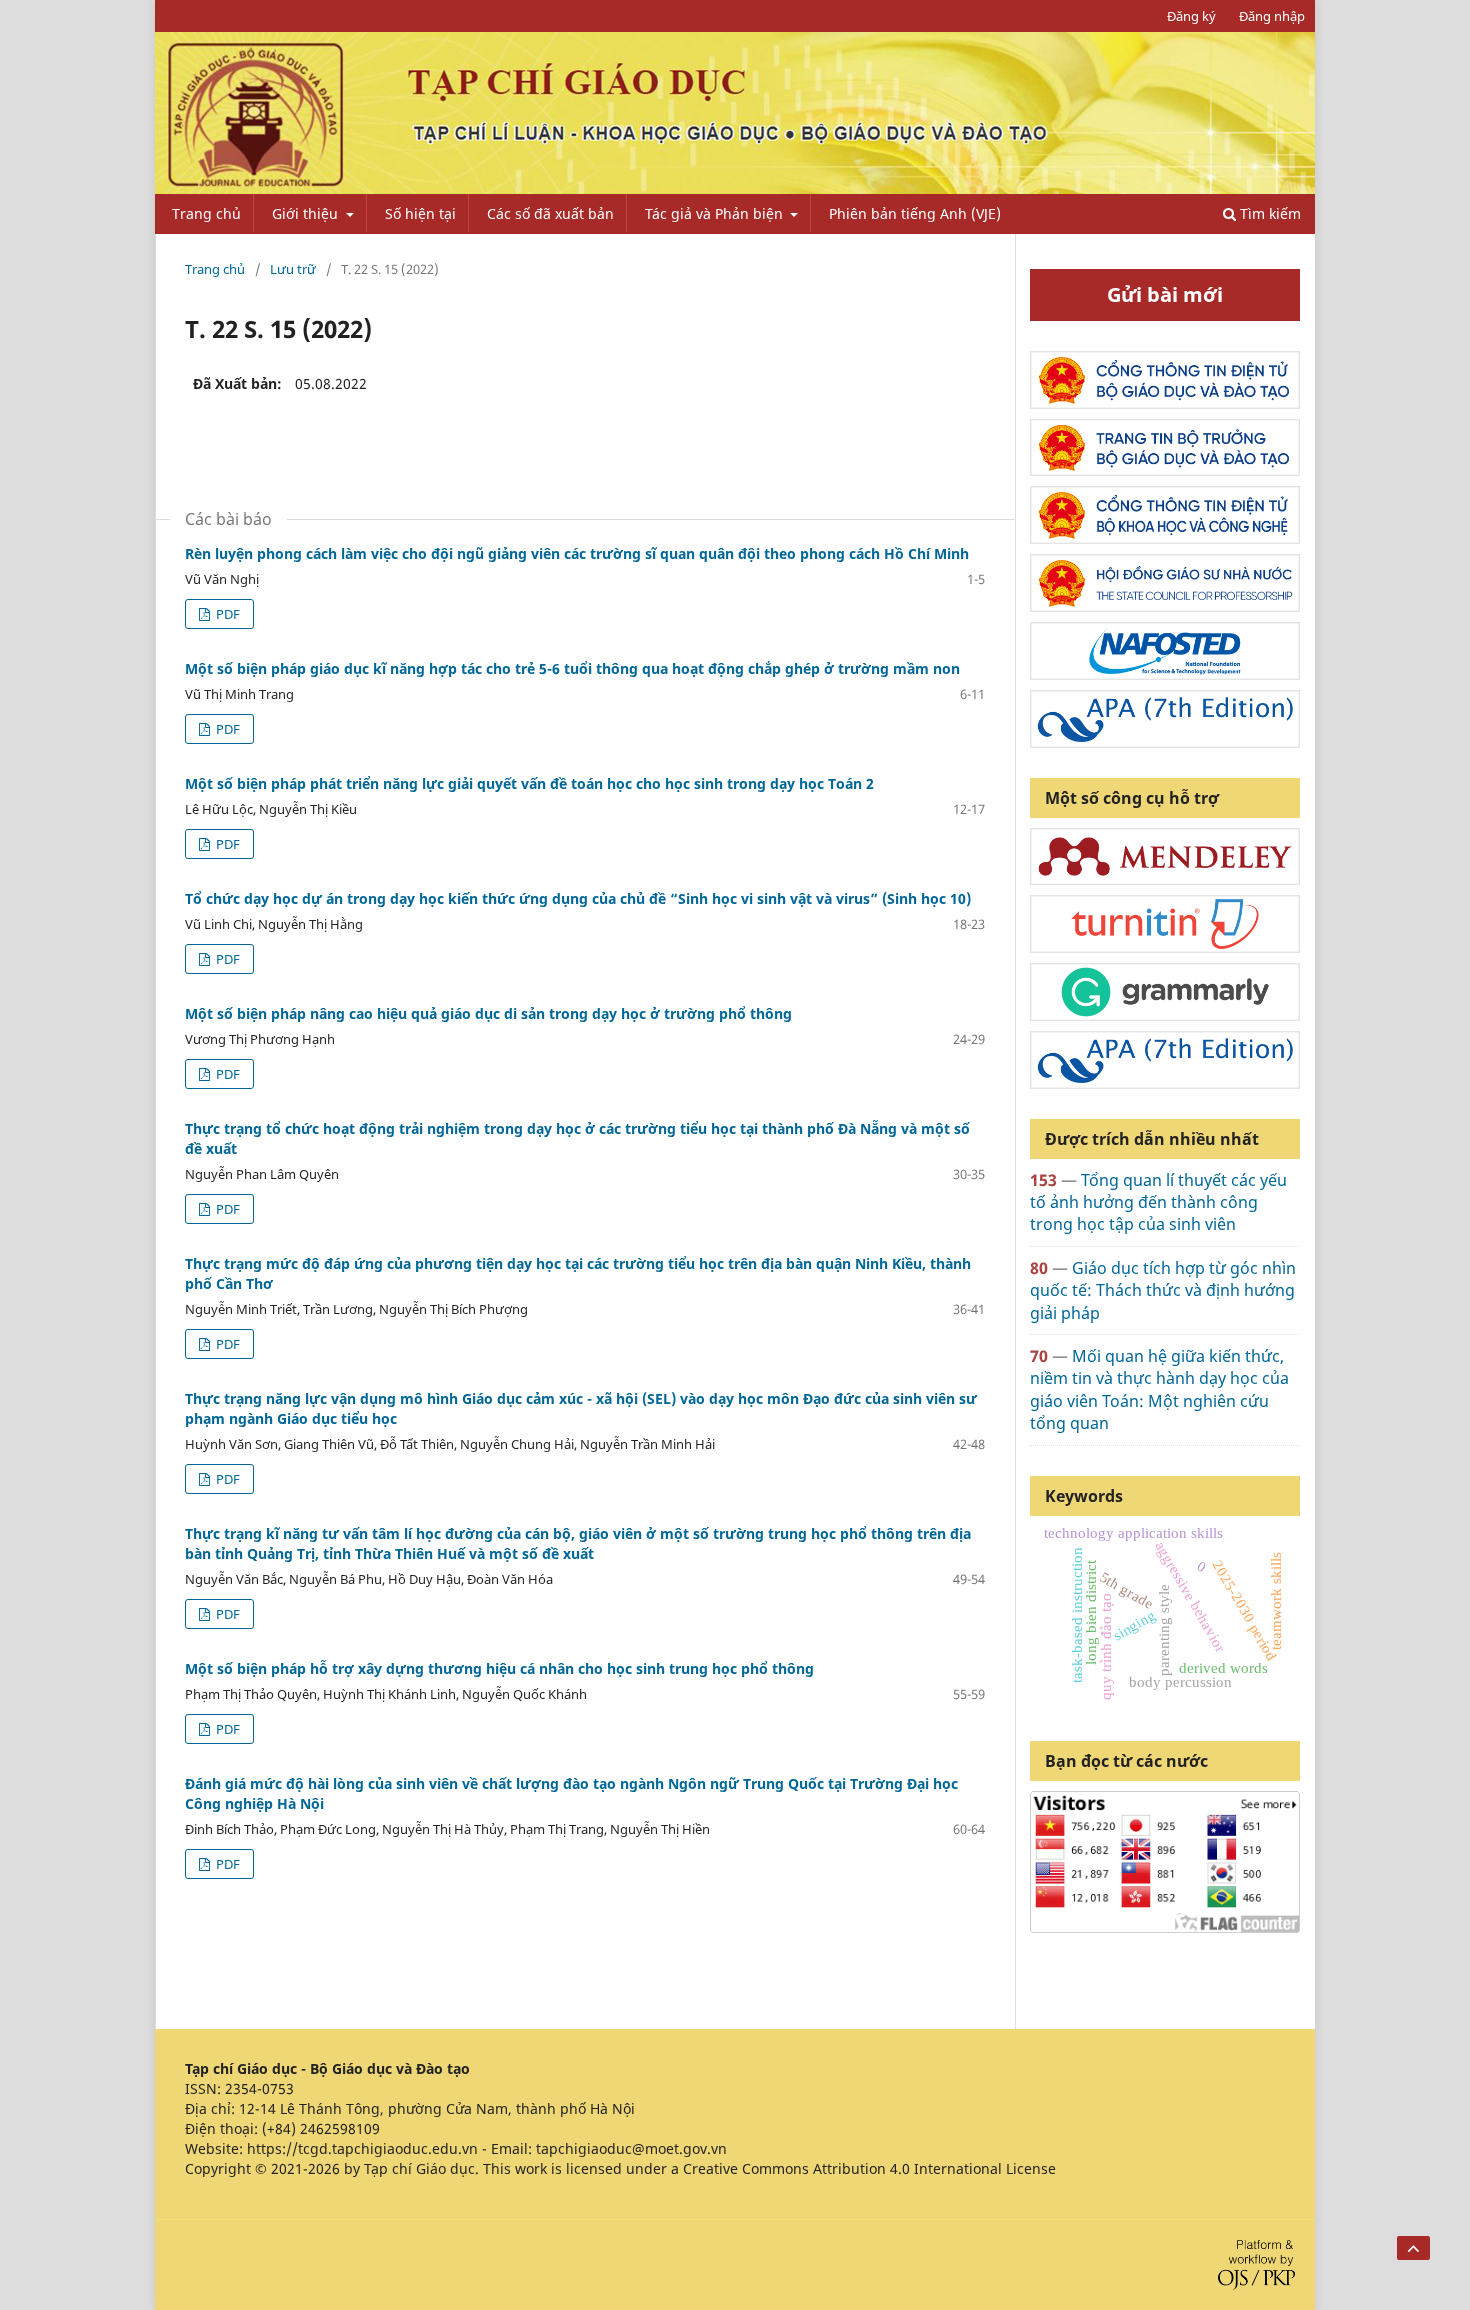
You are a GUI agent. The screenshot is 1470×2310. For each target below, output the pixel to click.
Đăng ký (1191, 16)
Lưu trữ (293, 269)
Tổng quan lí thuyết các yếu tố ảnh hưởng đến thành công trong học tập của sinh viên (1158, 1202)
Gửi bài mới (1165, 294)
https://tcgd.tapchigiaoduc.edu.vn (362, 2148)
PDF (226, 614)
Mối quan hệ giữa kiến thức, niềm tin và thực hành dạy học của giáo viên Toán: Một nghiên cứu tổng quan (1159, 1389)
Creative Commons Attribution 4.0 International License (869, 2168)
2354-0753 (259, 2088)
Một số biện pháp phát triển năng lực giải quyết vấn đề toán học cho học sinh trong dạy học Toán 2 (529, 783)
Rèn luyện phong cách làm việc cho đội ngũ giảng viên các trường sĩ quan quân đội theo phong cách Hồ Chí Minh (577, 553)
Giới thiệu (307, 213)
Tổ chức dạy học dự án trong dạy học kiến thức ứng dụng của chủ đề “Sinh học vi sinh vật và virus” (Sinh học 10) (578, 898)
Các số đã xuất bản (550, 213)
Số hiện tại (420, 213)
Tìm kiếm (1268, 213)
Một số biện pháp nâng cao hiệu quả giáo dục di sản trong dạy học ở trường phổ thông (488, 1013)
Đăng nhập (1272, 16)
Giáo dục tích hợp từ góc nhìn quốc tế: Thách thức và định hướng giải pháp (1163, 1290)
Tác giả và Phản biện (716, 213)
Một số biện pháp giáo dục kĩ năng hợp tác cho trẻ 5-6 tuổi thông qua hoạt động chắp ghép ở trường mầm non (572, 668)
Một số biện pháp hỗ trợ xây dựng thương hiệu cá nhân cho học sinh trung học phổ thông (499, 1668)
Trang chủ (206, 213)
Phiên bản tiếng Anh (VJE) (915, 213)
